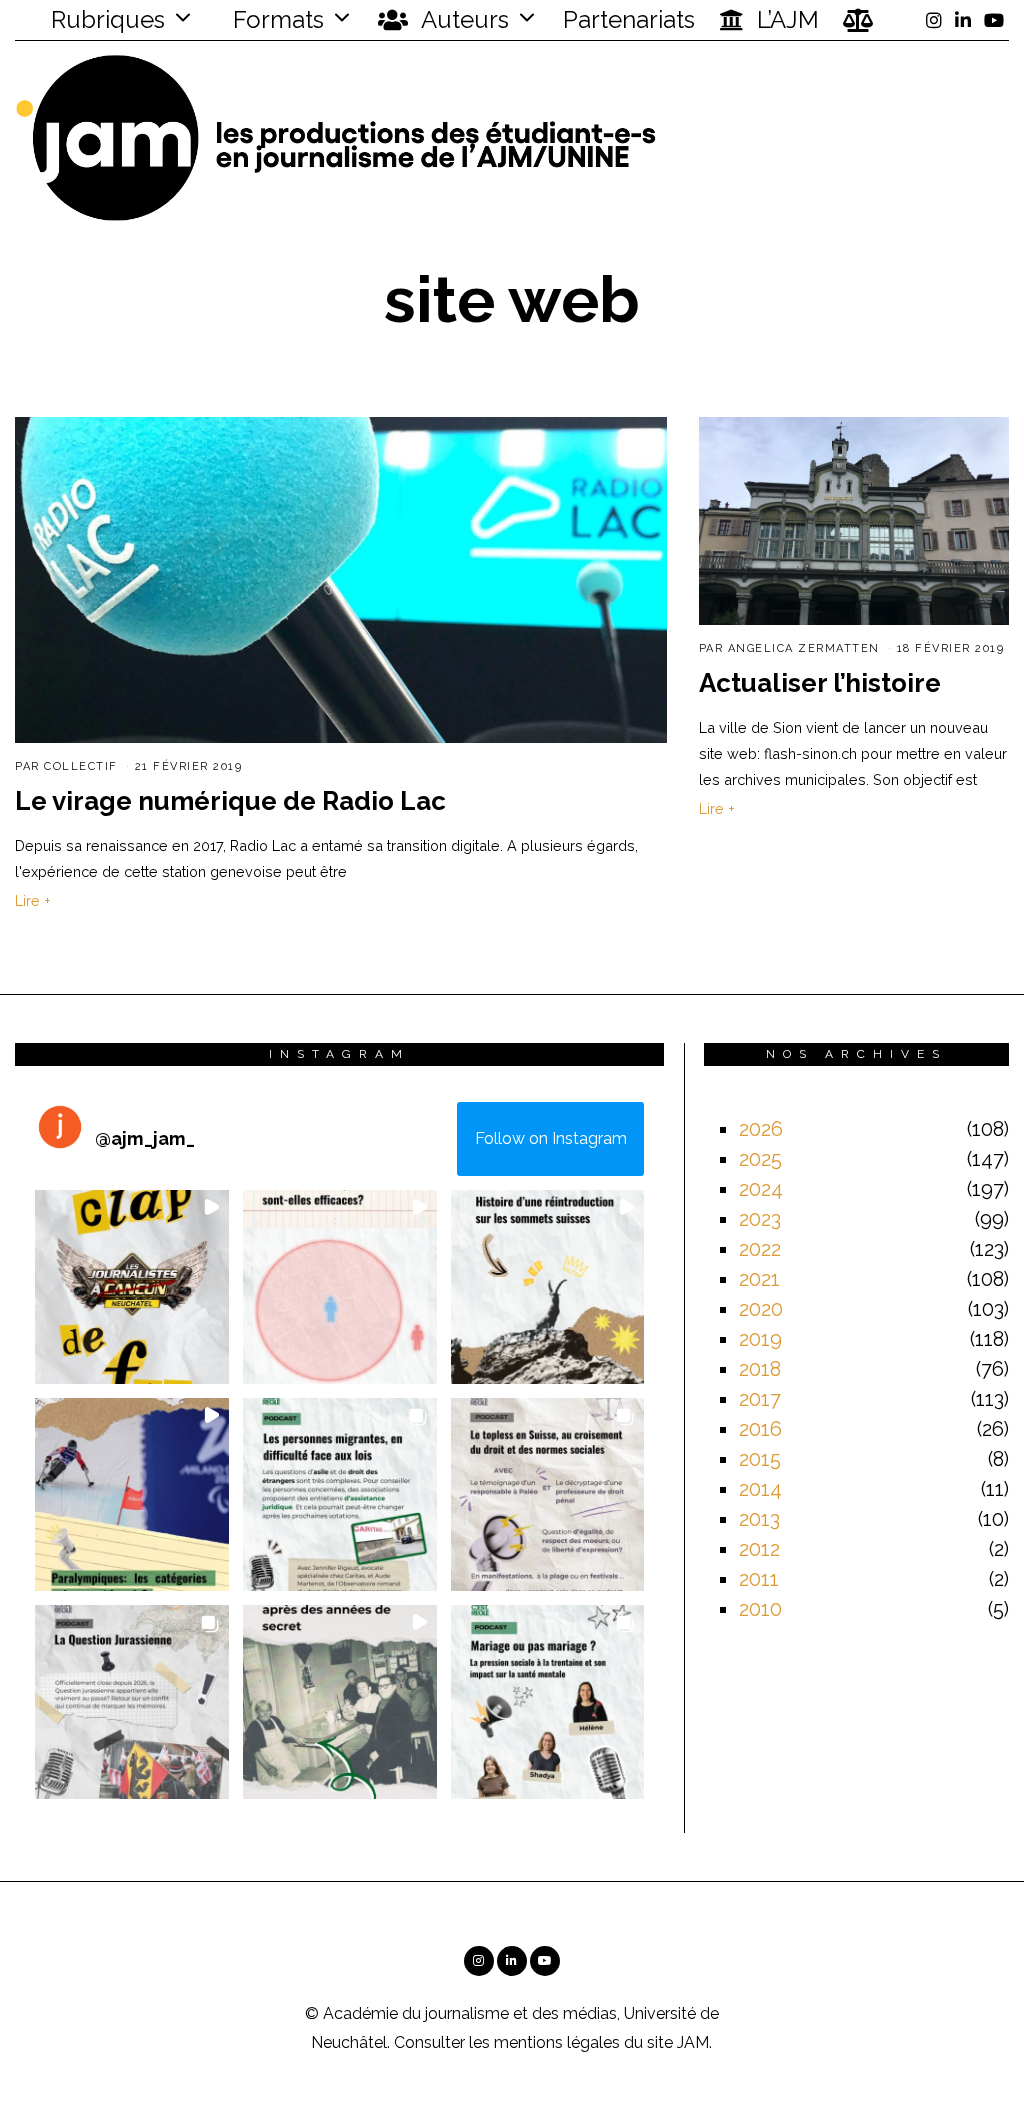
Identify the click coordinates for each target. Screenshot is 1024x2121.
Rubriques (105, 19)
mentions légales (557, 2042)
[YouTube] (994, 20)
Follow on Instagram (551, 1138)
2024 (761, 1189)
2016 (760, 1429)
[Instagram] (934, 20)
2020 (761, 1309)
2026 (761, 1129)
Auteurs (462, 19)
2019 (760, 1339)
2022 (760, 1249)
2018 (760, 1369)
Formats (275, 19)
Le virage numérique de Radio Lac (230, 801)
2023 (760, 1219)
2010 (760, 1609)
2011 (759, 1579)
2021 (759, 1279)
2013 (759, 1519)
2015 (760, 1459)
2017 (760, 1399)
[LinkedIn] (963, 20)
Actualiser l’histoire (820, 683)
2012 (759, 1549)
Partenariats (629, 19)
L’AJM (785, 19)
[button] (132, 1287)
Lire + (33, 900)
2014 (760, 1489)
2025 (760, 1159)
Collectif (81, 766)
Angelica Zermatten (804, 648)
